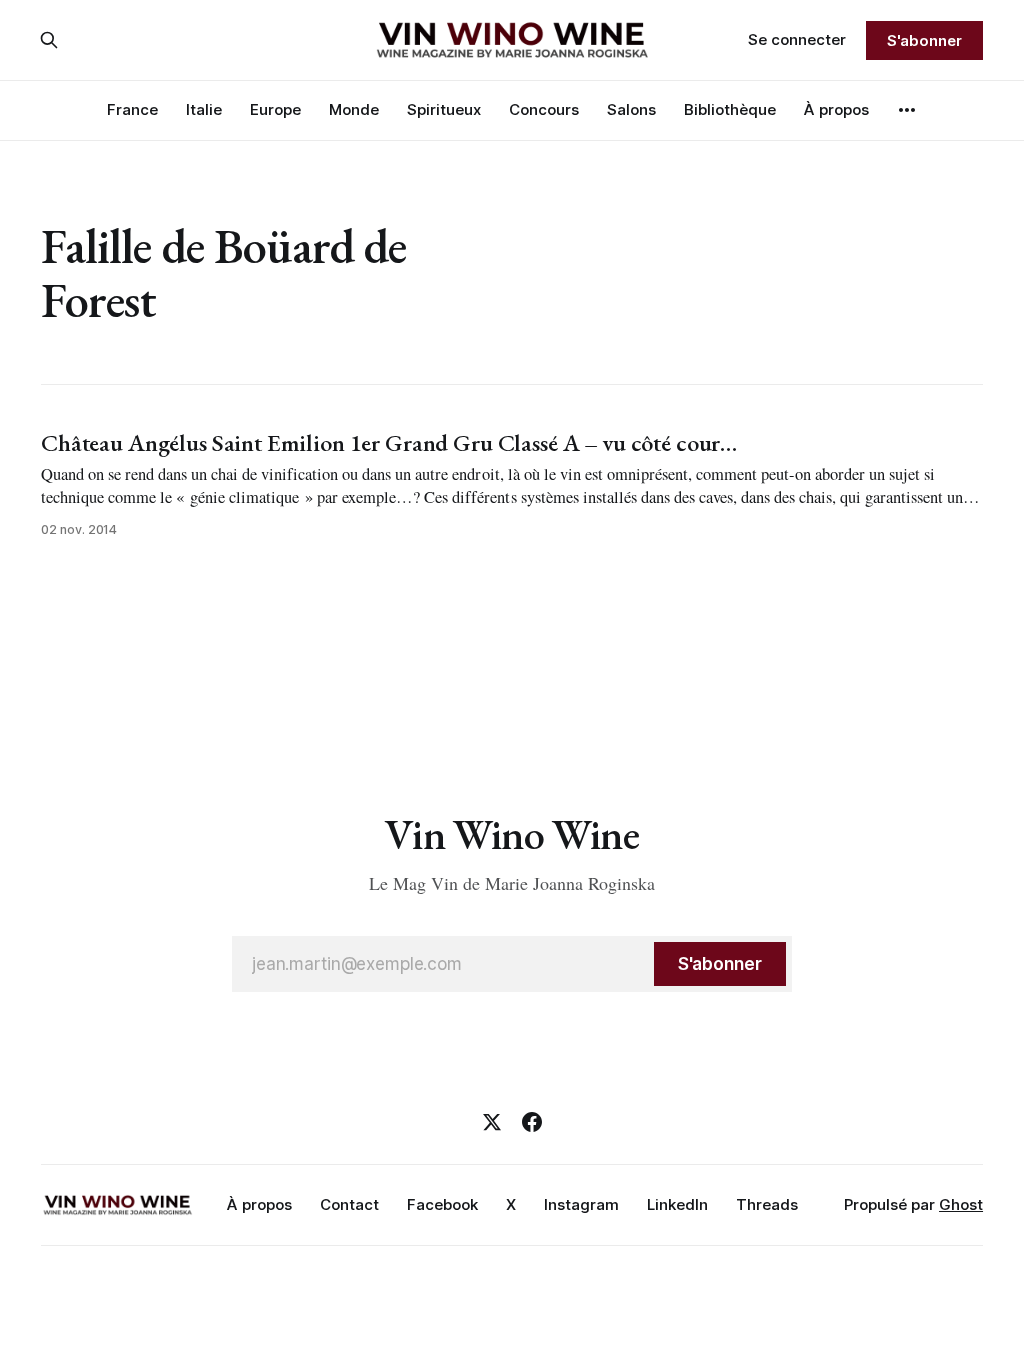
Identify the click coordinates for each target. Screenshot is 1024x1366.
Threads (767, 1204)
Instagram (581, 1204)
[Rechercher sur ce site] (49, 40)
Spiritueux (444, 109)
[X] (492, 1122)
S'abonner (924, 40)
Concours (544, 109)
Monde (354, 109)
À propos (836, 109)
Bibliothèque (730, 109)
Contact (349, 1204)
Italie (204, 109)
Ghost (961, 1204)
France (132, 109)
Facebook (442, 1204)
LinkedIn (677, 1204)
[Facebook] (532, 1122)
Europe (275, 109)
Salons (631, 109)
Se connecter (797, 39)
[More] (907, 110)
